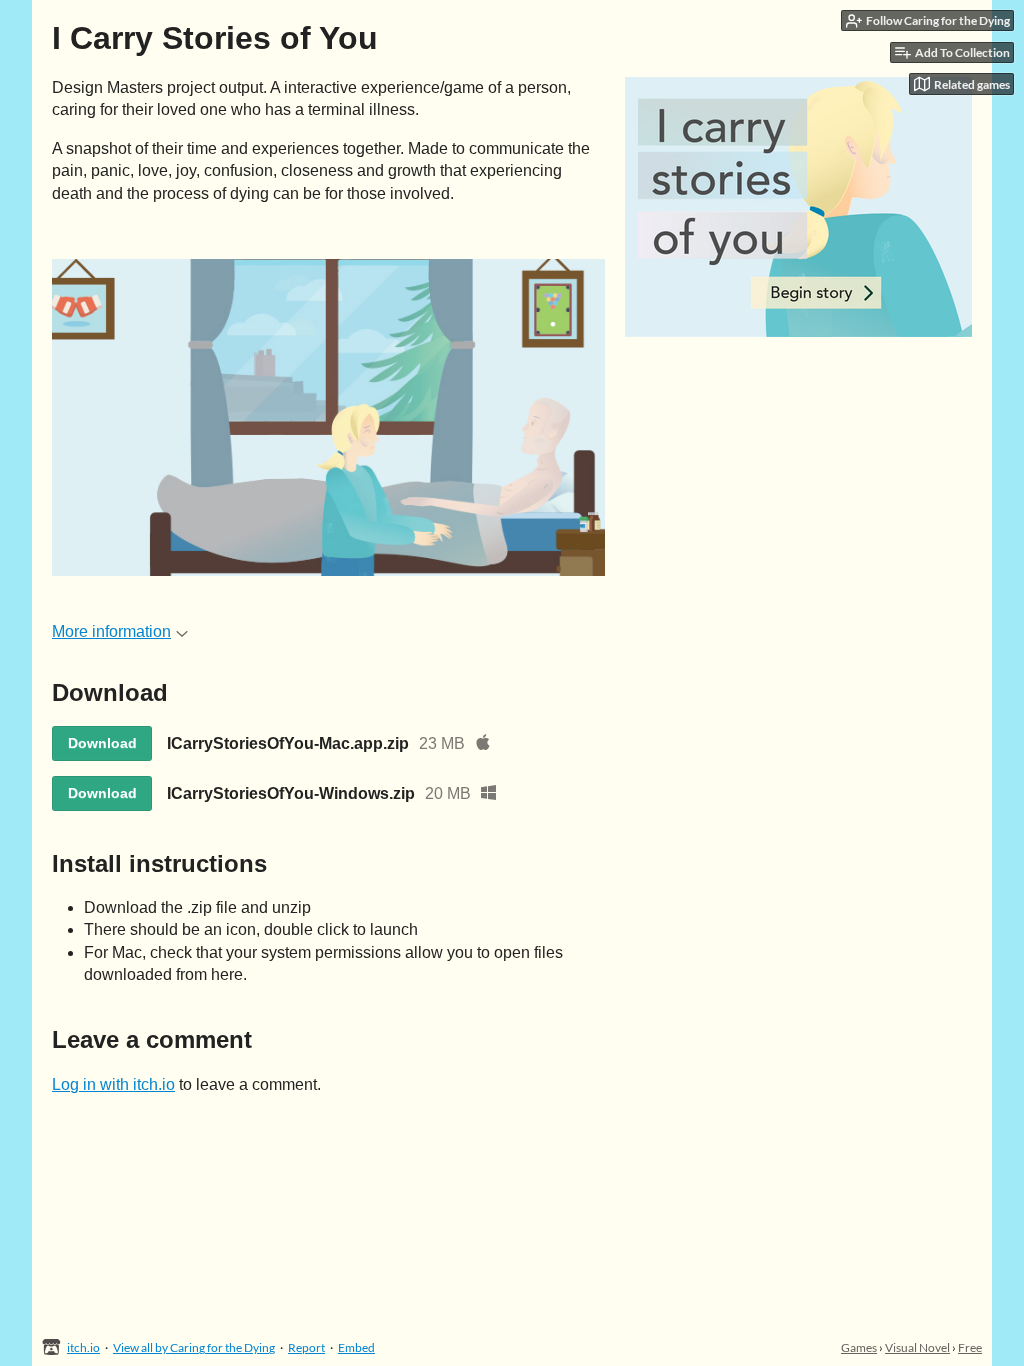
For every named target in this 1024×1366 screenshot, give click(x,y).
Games (859, 1347)
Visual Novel (917, 1347)
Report (306, 1347)
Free (970, 1347)
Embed (356, 1347)
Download (102, 743)
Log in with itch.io (113, 1084)
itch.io (83, 1347)
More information (111, 631)
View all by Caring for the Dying (194, 1347)
